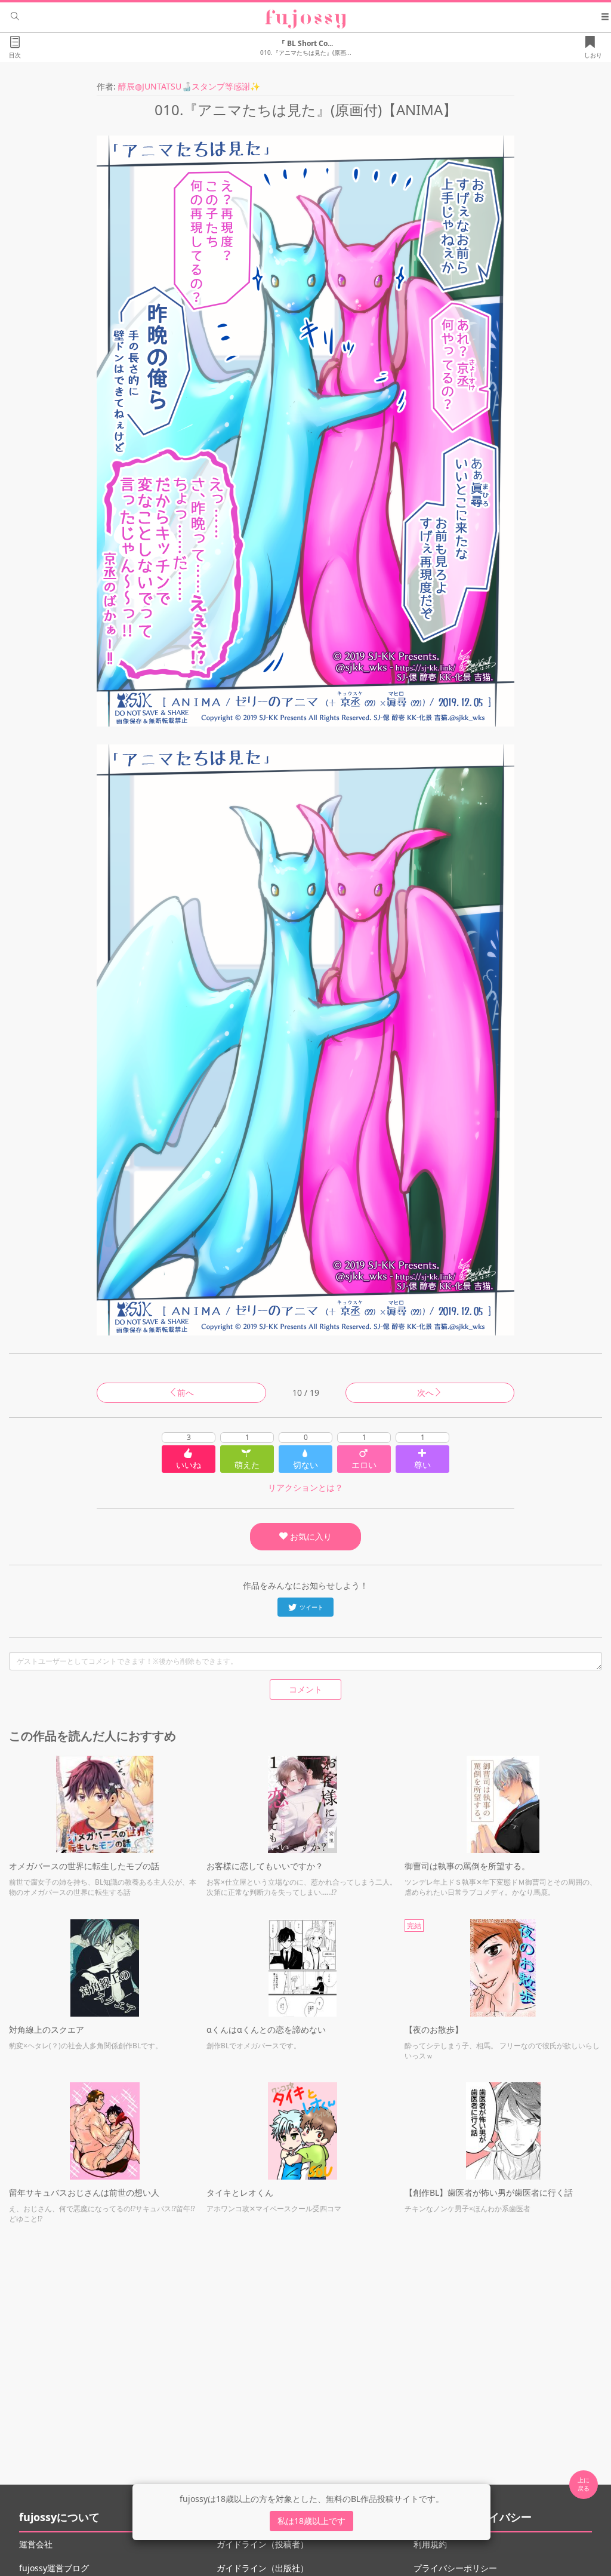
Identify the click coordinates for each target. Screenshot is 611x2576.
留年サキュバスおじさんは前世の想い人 (84, 2192)
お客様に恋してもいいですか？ (265, 1866)
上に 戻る (584, 2484)
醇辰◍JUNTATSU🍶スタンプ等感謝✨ (189, 86)
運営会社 (36, 2544)
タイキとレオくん (240, 2192)
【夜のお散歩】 (434, 2029)
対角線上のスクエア (47, 2029)
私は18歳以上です (311, 2521)
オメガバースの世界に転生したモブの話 (84, 1866)
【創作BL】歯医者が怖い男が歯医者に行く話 (489, 2192)
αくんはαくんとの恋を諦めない (266, 2029)
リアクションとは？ (305, 1487)
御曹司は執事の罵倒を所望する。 (467, 1866)
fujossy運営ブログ (54, 2568)
